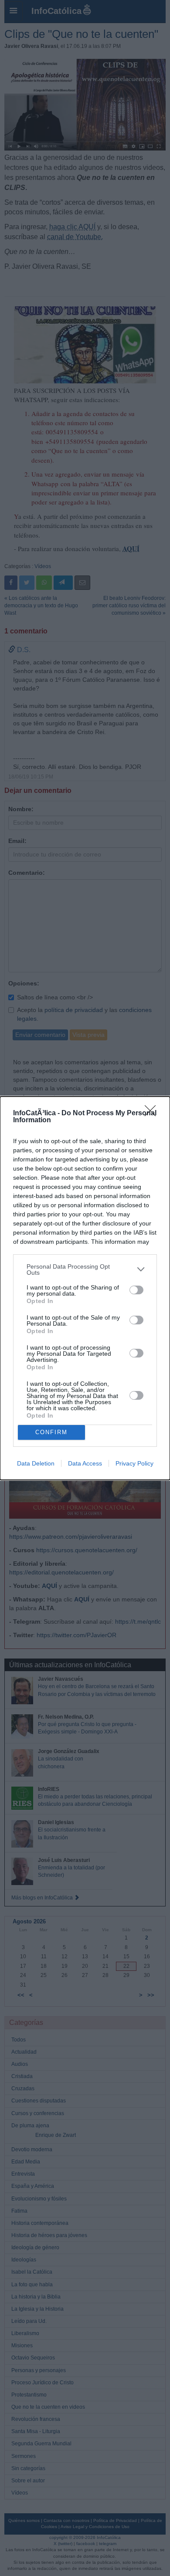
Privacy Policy (134, 1463)
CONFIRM (51, 1432)
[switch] (136, 1290)
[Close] (153, 1114)
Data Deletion (36, 1463)
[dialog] (85, 1288)
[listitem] (85, 1269)
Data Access (85, 1463)
